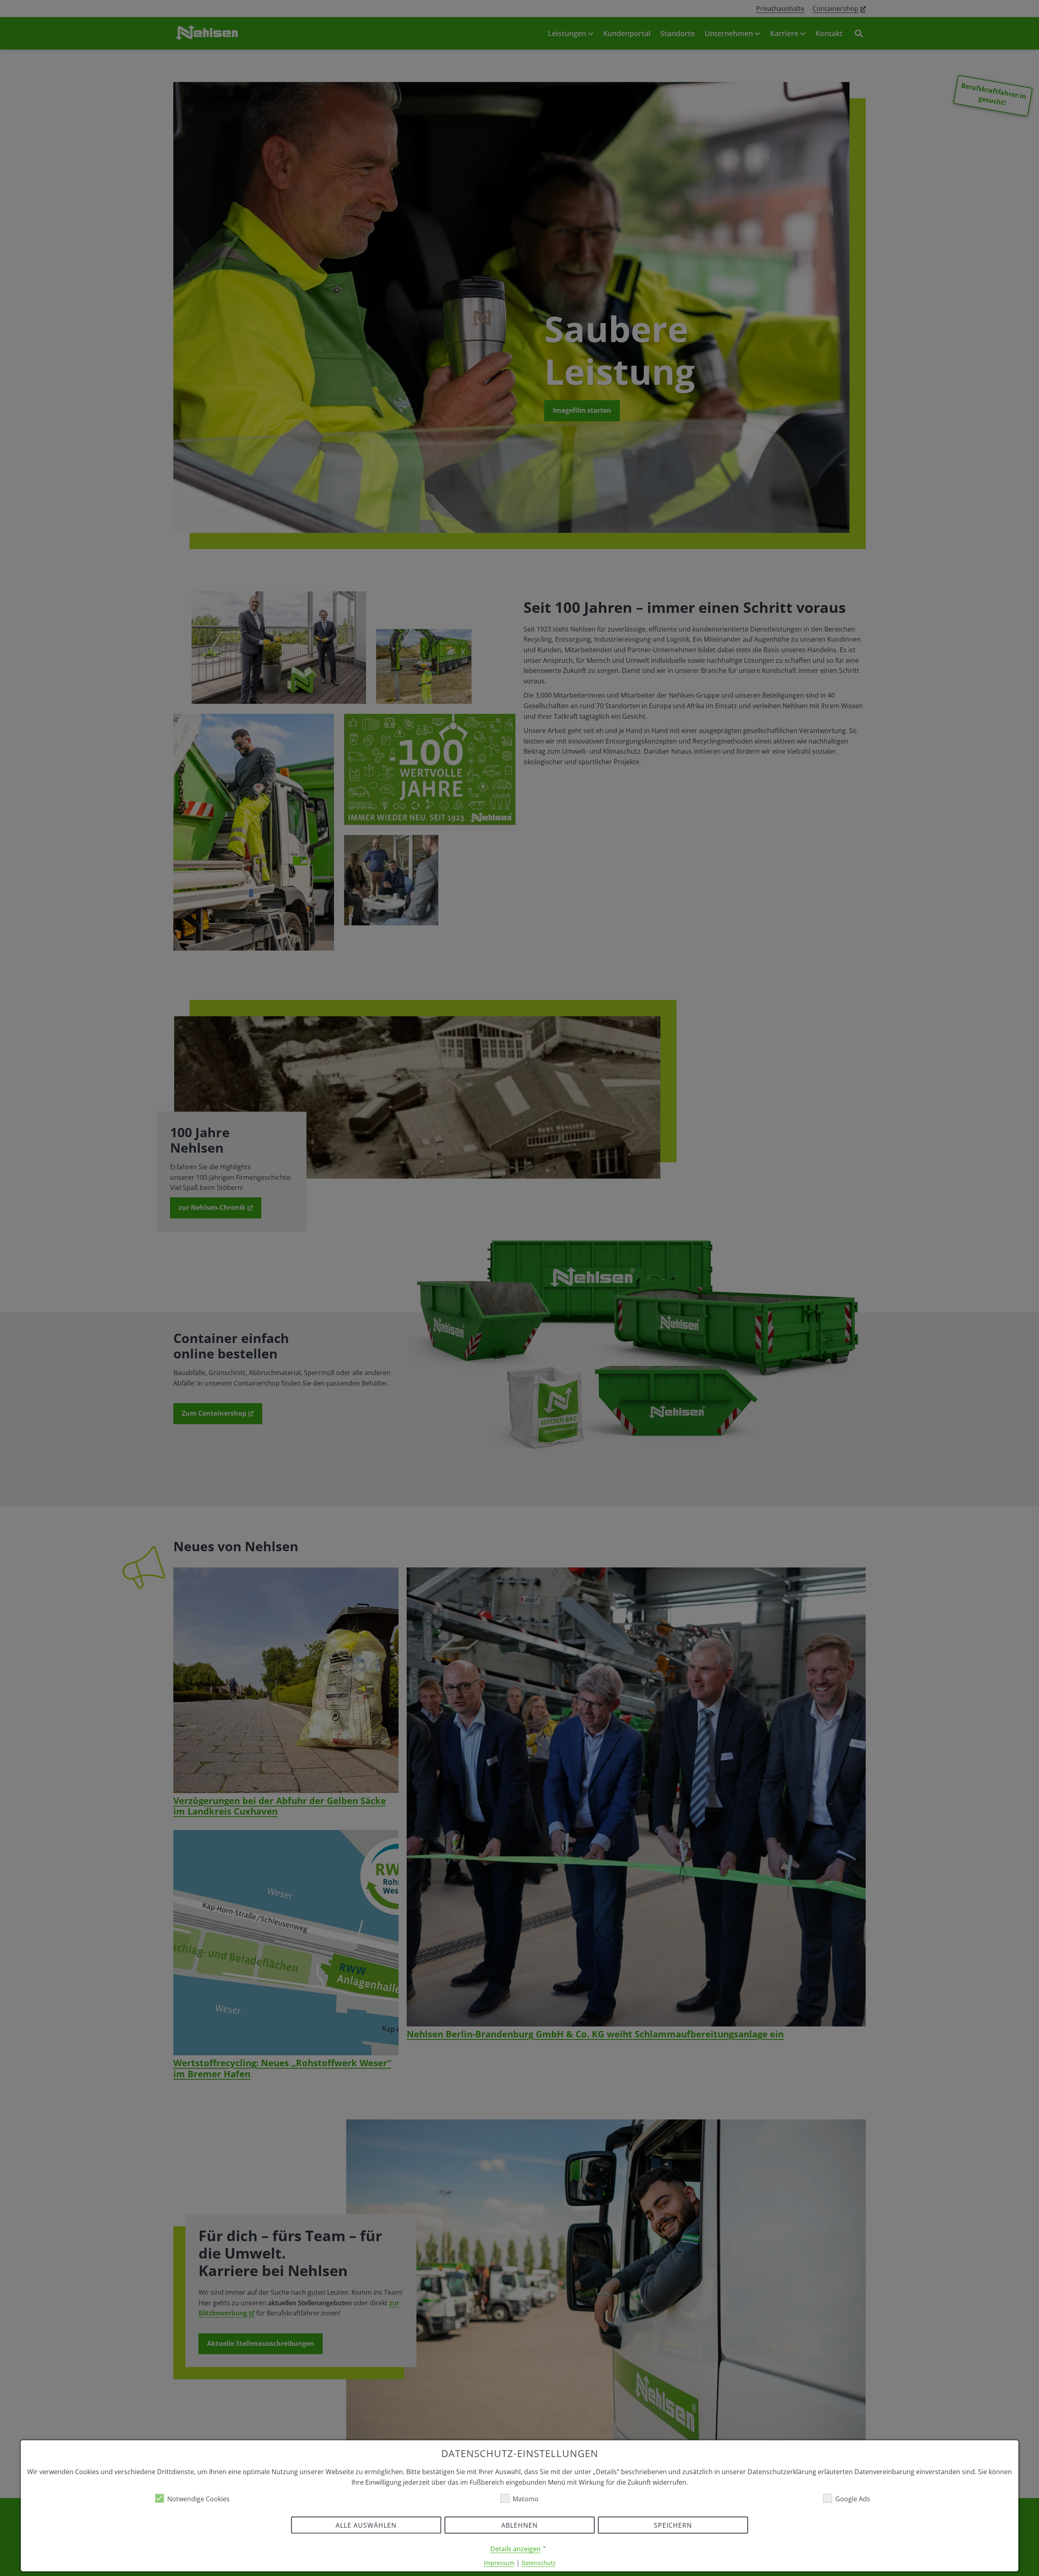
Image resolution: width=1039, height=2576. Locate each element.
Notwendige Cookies (198, 2498)
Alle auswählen (366, 2525)
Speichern (673, 2525)
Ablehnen (519, 2525)
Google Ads (853, 2498)
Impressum (499, 2562)
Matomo (526, 2498)
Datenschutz (539, 2562)
